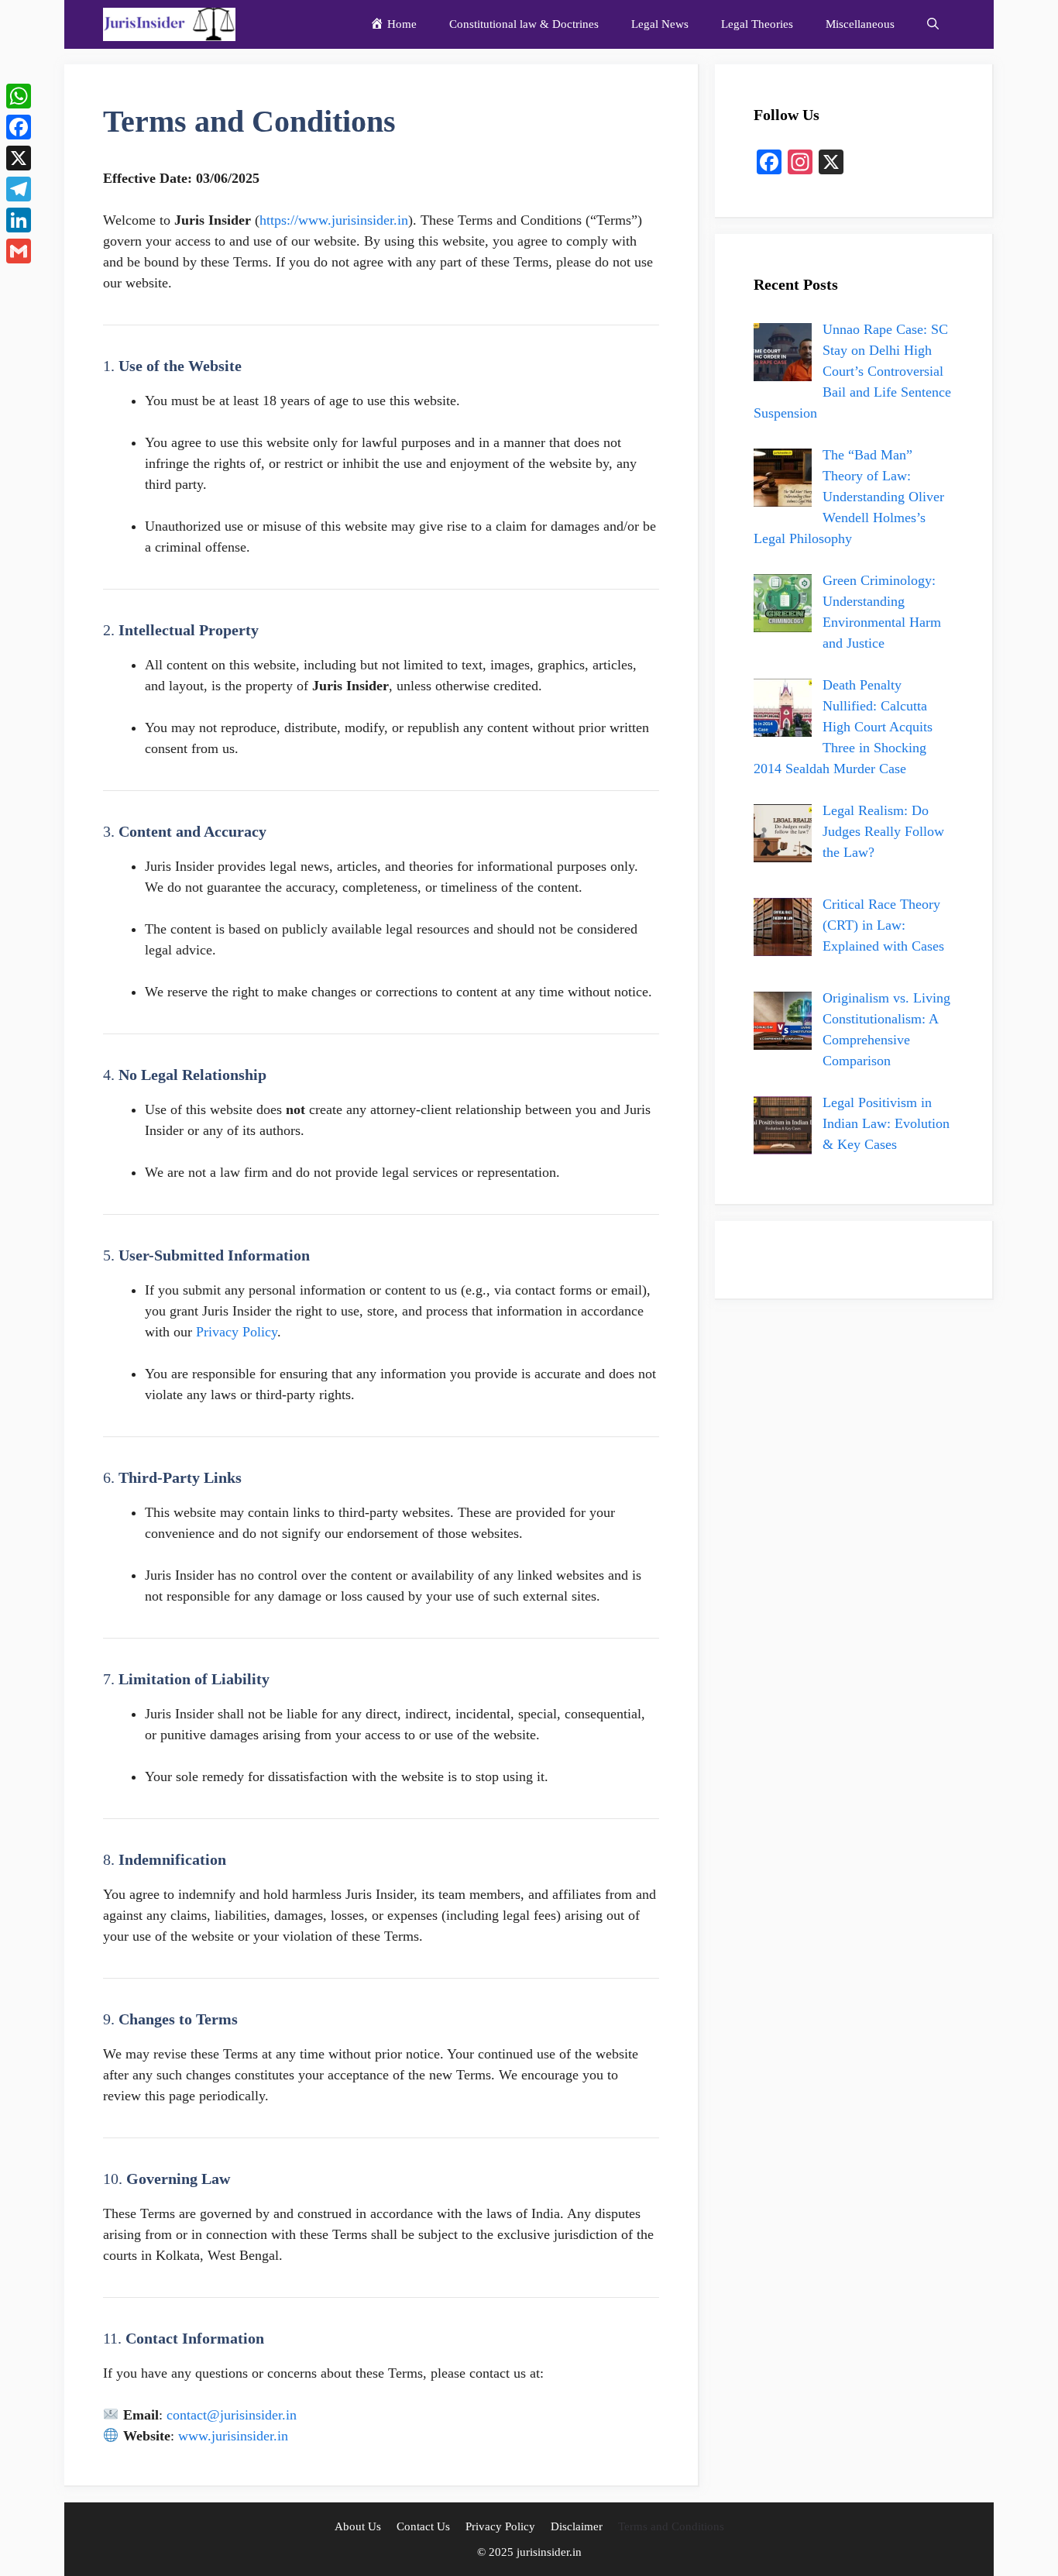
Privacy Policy (500, 2526)
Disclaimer (577, 2526)
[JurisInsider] (169, 24)
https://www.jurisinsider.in (334, 220)
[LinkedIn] (19, 220)
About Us (358, 2526)
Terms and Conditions (671, 2526)
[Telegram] (19, 189)
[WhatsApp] (19, 96)
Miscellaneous (860, 24)
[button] (933, 24)
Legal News (660, 24)
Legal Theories (757, 24)
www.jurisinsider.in (233, 2436)
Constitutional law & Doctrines (524, 24)
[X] (19, 158)
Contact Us (423, 2526)
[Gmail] (19, 251)
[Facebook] (19, 127)
